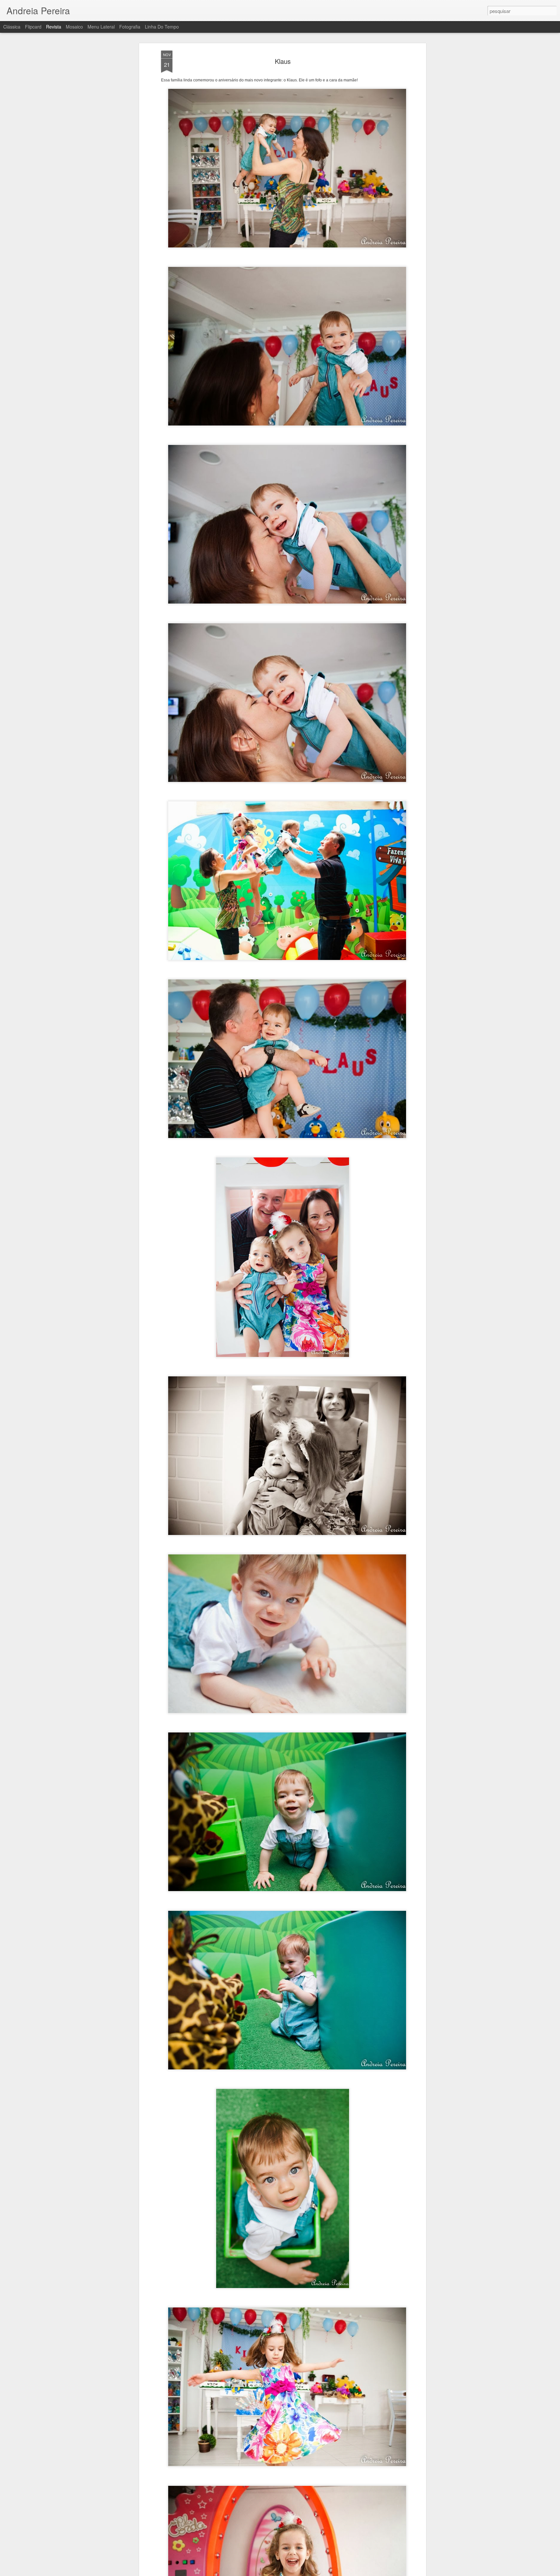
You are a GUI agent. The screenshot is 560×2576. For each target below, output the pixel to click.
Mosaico (74, 27)
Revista (54, 27)
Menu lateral (101, 27)
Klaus (283, 61)
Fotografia (130, 27)
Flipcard (33, 27)
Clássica (12, 27)
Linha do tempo (162, 27)
